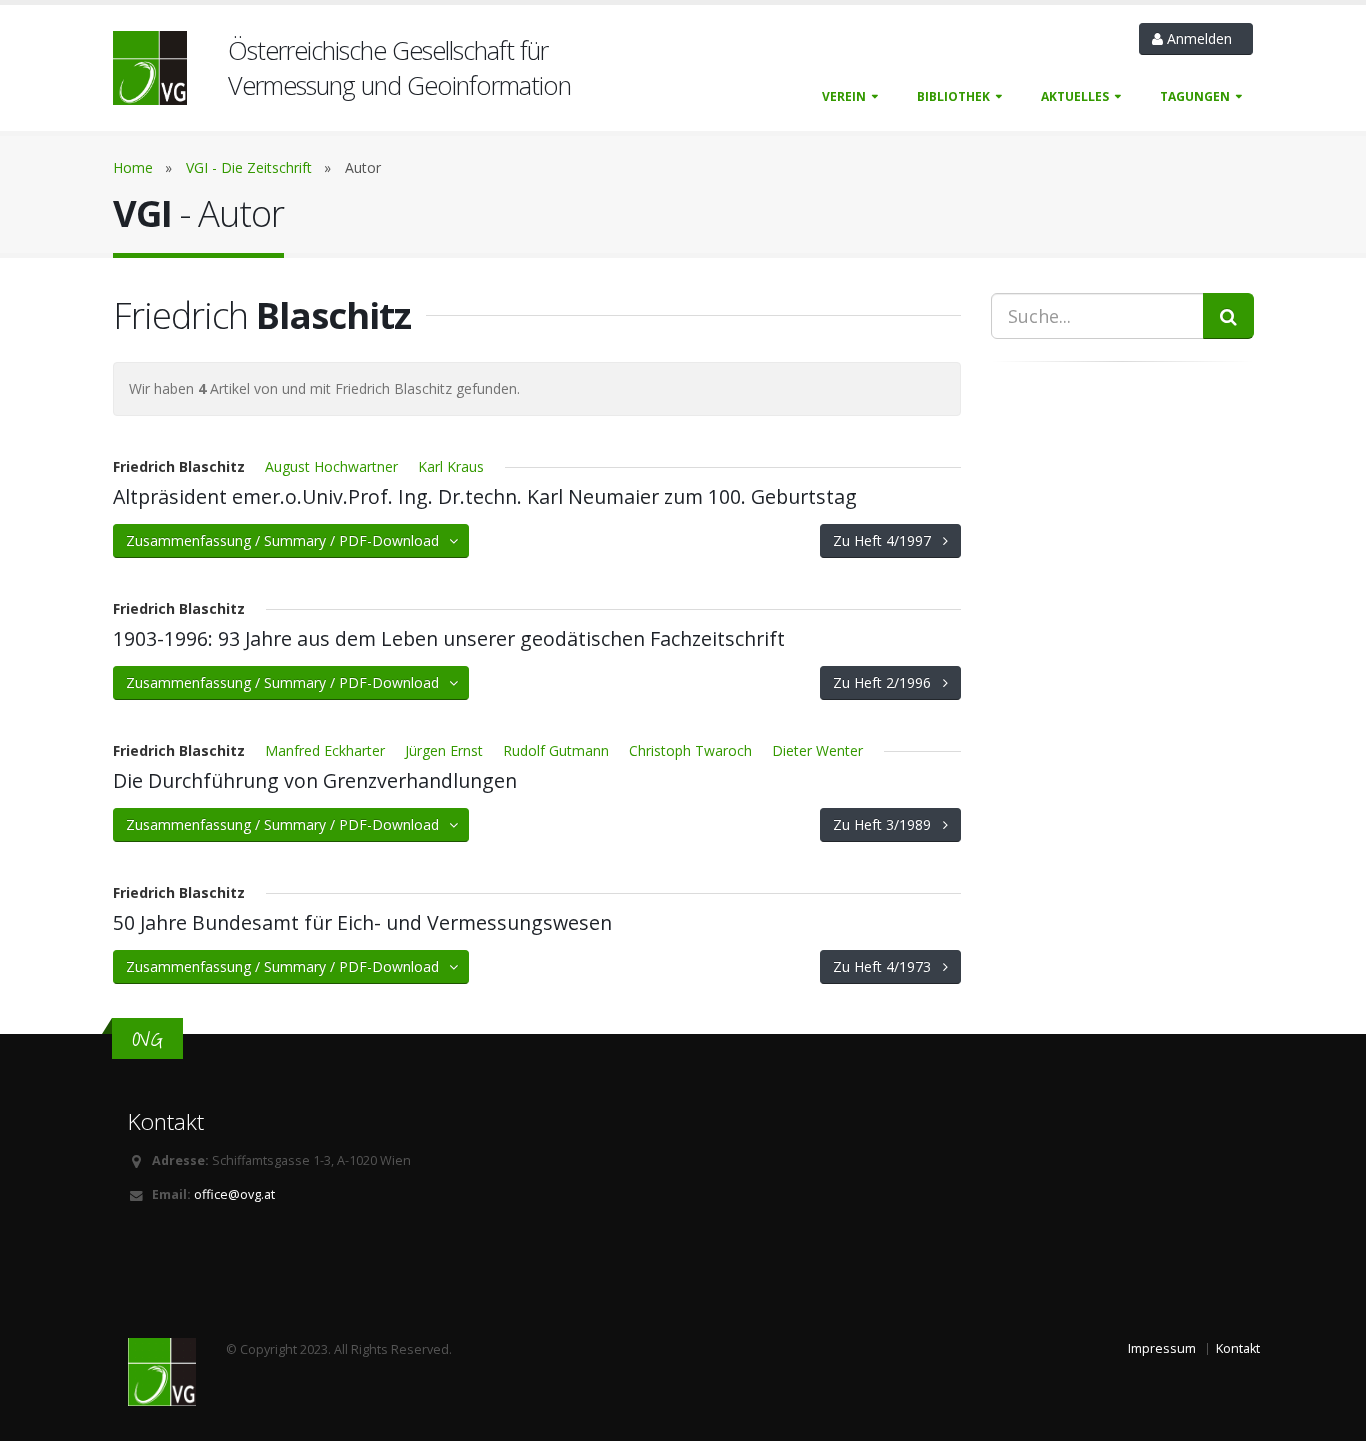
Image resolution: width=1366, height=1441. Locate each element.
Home (133, 167)
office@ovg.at (234, 1194)
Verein (844, 96)
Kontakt (1238, 1348)
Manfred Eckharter (325, 750)
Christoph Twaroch (690, 750)
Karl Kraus (451, 466)
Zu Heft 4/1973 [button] (888, 966)
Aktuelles (1075, 96)
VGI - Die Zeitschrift (249, 167)
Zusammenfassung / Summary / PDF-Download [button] (288, 540)
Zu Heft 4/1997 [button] (888, 540)
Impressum (1162, 1348)
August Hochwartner (331, 466)
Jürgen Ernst (444, 750)
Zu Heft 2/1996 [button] (888, 682)
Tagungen (1195, 96)
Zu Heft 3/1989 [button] (888, 824)
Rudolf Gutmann (556, 750)
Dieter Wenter (817, 750)
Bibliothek (953, 96)
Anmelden (1201, 38)
